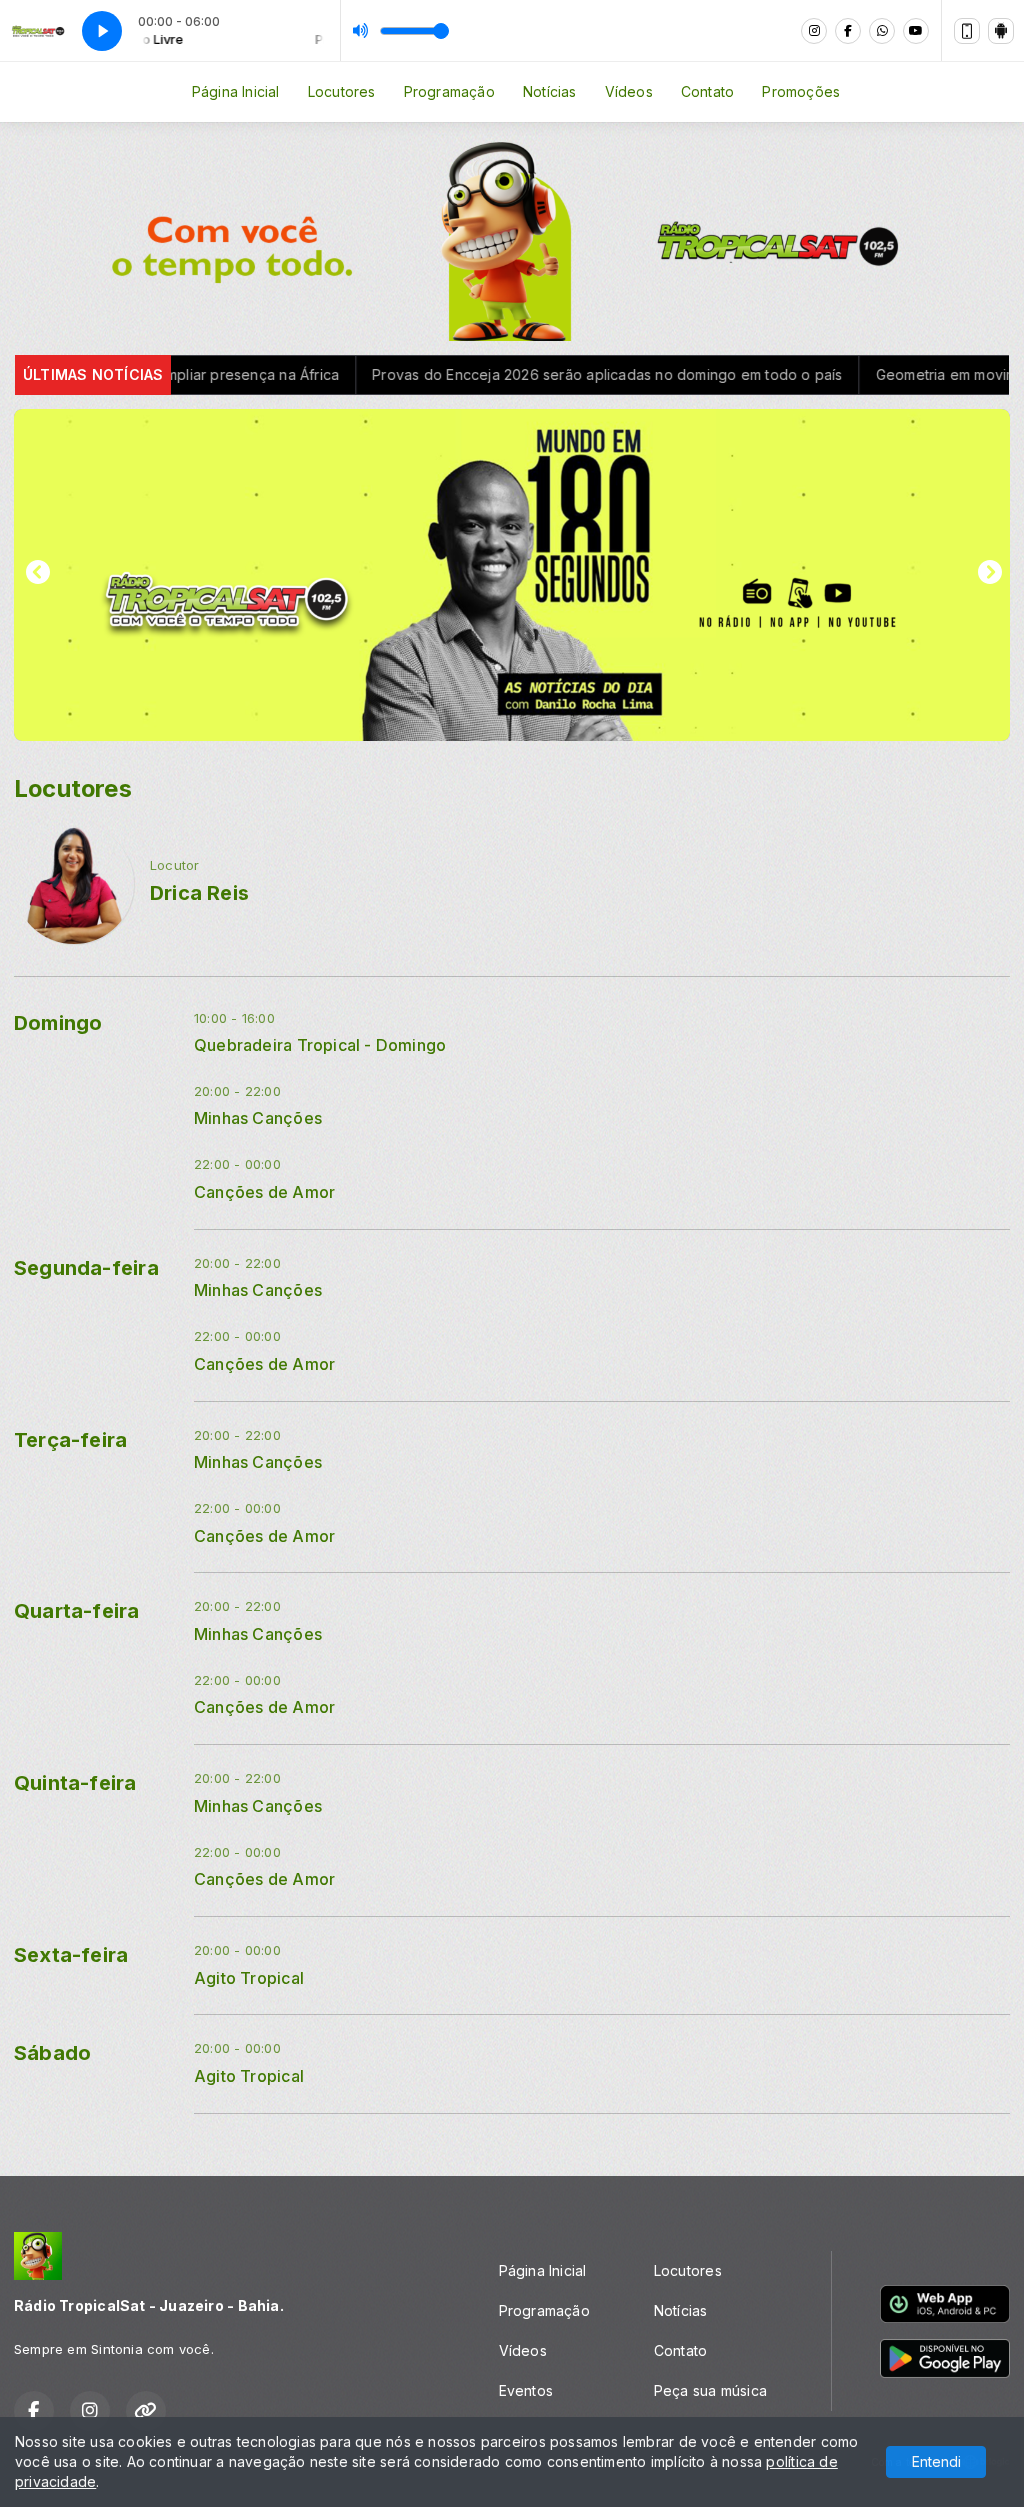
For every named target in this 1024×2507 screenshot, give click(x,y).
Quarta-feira (77, 1611)
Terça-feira (70, 1440)
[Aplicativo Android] (1001, 31)
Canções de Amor (264, 1192)
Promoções (801, 91)
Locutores (342, 91)
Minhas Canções (258, 1118)
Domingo (58, 1023)
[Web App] (967, 31)
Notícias (550, 91)
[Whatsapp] (882, 31)
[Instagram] (814, 31)
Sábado (52, 2053)
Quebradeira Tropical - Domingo (320, 1045)
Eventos (526, 2390)
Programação (449, 91)
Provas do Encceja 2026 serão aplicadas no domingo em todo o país (498, 374)
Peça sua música (710, 2390)
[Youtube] (916, 31)
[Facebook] (848, 31)
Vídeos (629, 91)
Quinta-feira (75, 1783)
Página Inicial (236, 91)
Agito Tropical (249, 1978)
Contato (707, 91)
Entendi (936, 2461)
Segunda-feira (86, 1268)
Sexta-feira (71, 1955)
